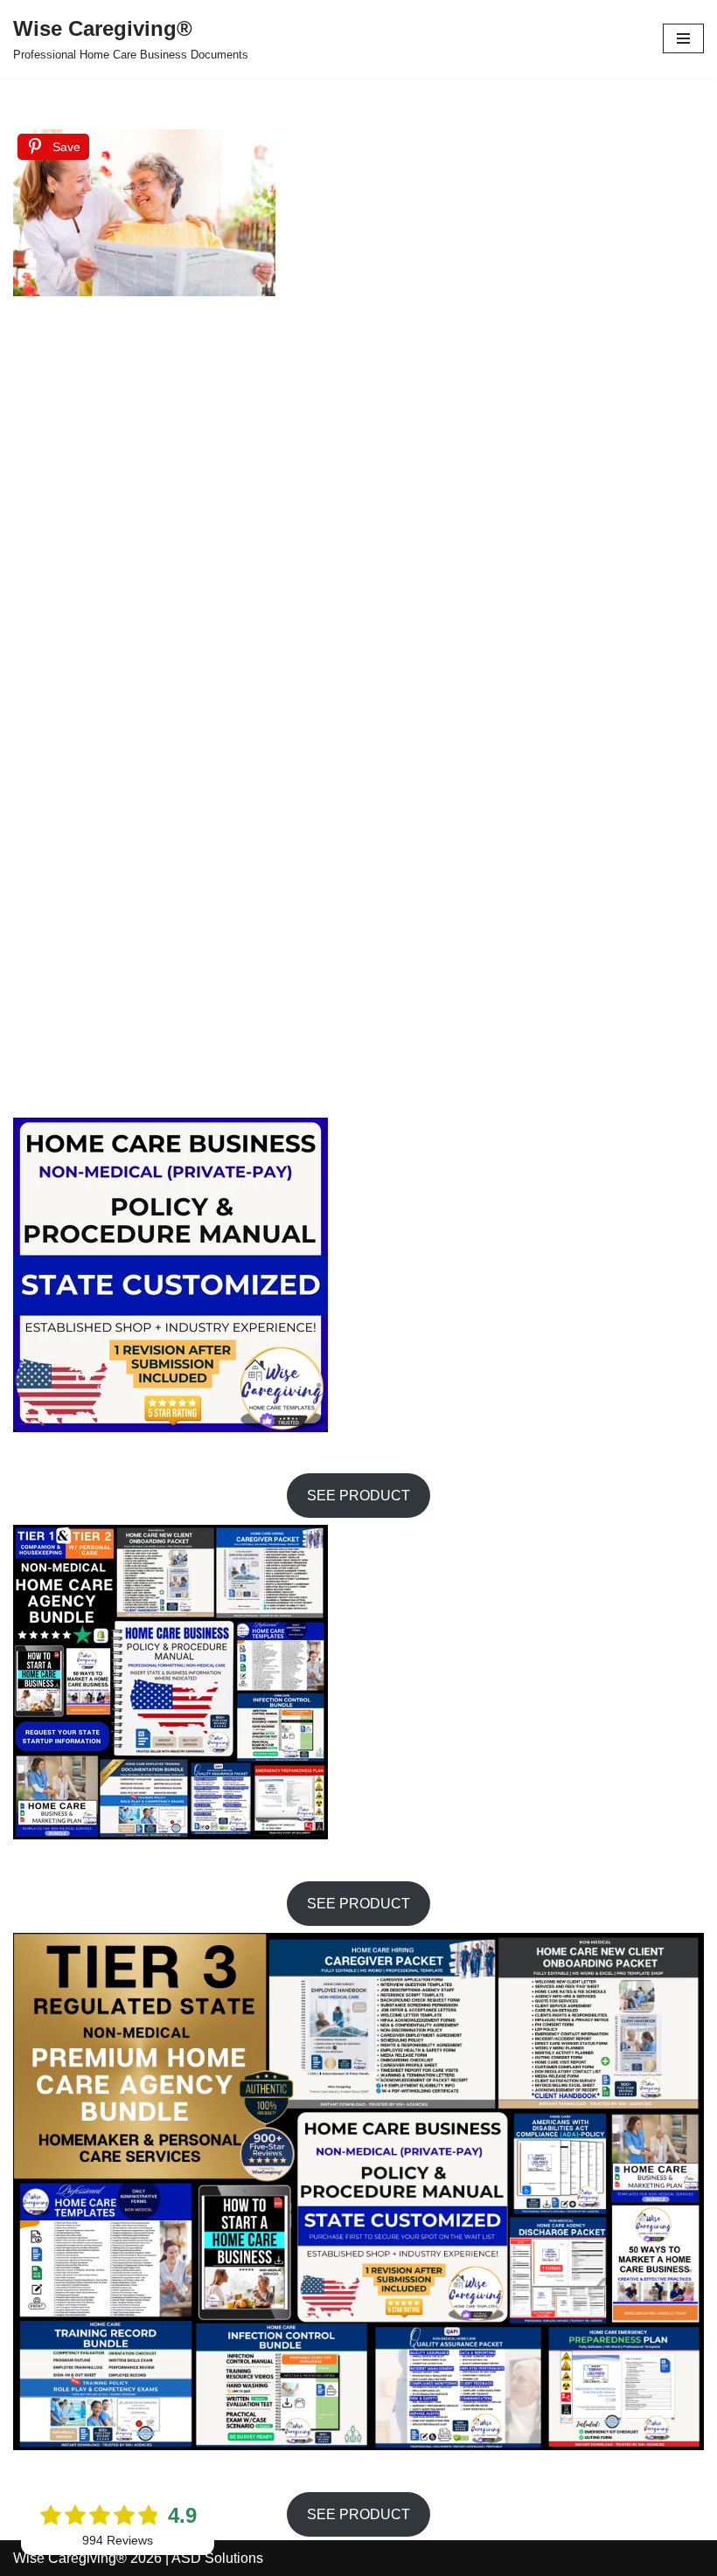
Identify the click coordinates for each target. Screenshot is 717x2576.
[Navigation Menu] (683, 38)
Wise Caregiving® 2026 (87, 2558)
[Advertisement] (414, 217)
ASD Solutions (217, 2558)
